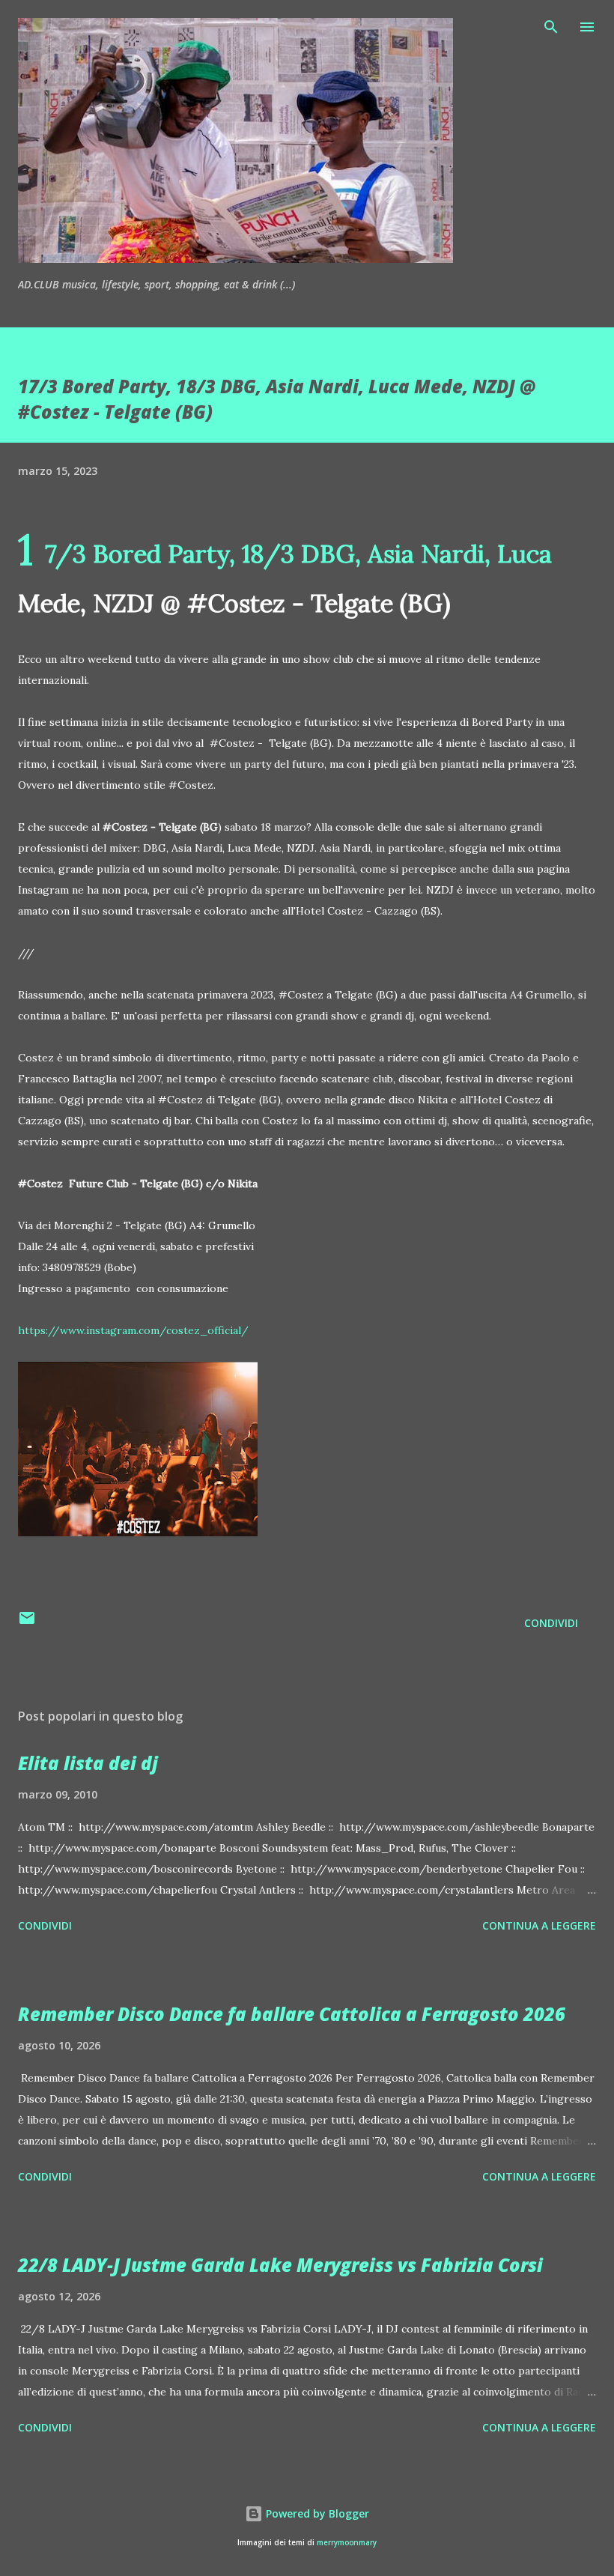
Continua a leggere (539, 1925)
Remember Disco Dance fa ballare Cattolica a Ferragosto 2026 (292, 2014)
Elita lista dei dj (88, 1763)
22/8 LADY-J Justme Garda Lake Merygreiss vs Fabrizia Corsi (280, 2265)
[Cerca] (551, 27)
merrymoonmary (347, 2543)
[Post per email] (27, 1623)
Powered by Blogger (316, 2513)
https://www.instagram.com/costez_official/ (133, 1330)
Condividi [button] (551, 1623)
